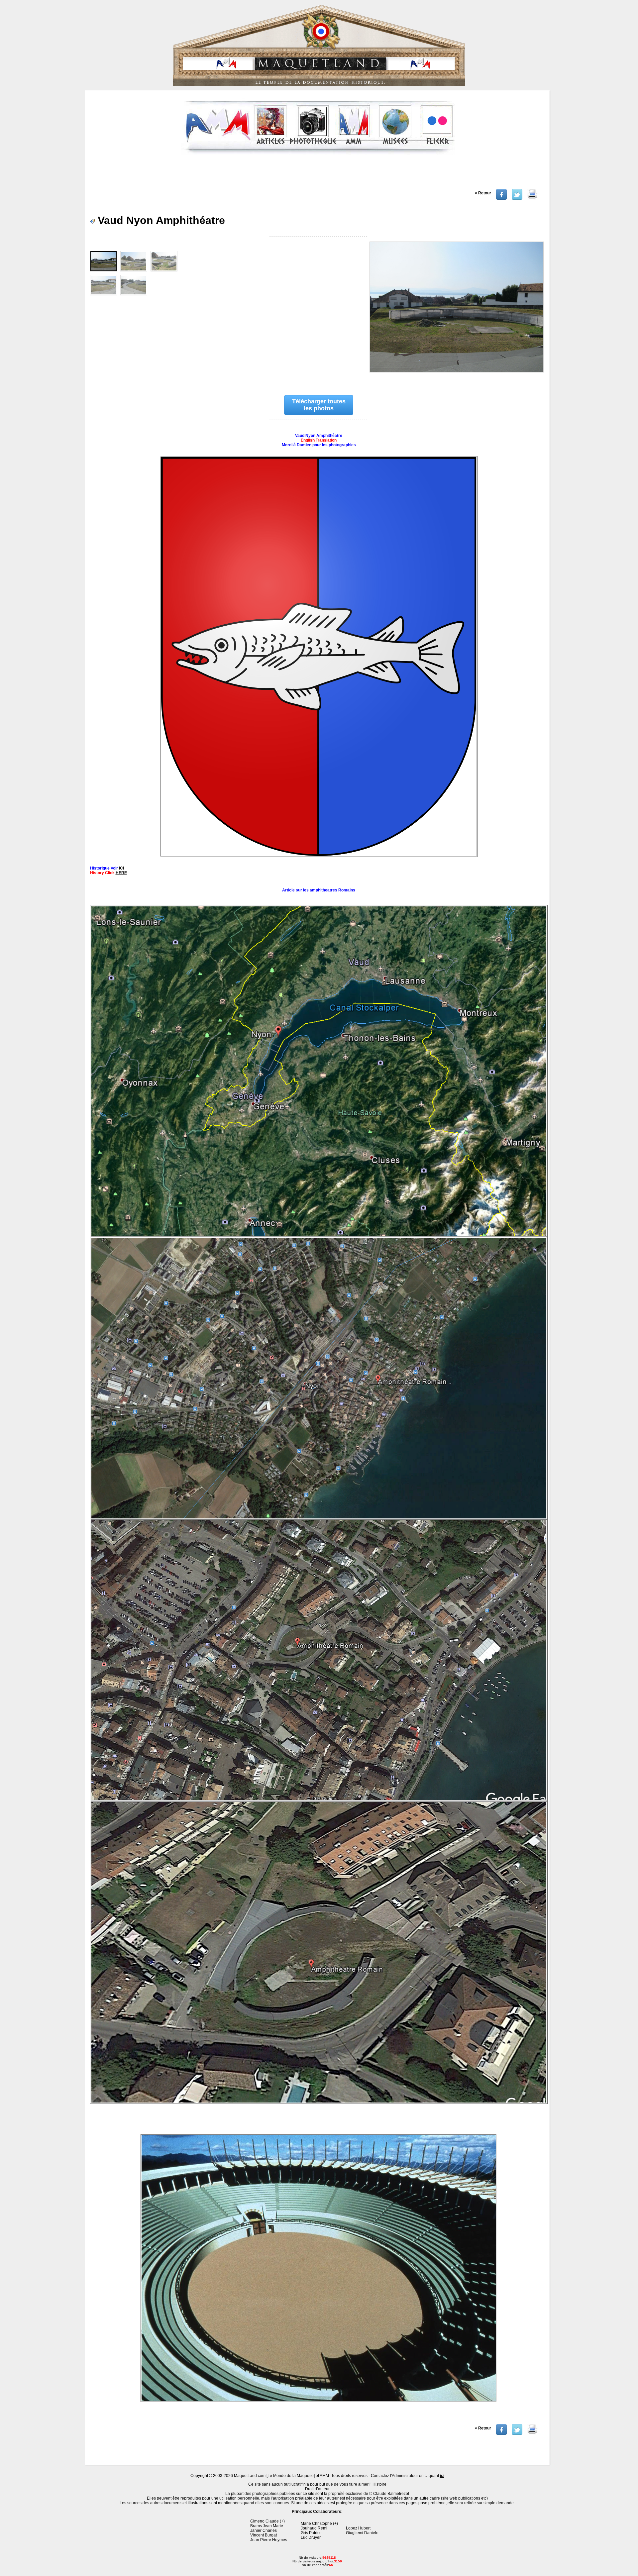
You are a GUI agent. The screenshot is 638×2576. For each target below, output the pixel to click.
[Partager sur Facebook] (501, 198)
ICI (121, 868)
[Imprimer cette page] (532, 198)
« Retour (483, 193)
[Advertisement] (318, 174)
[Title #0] (456, 311)
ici (442, 2476)
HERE (121, 873)
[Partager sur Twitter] (517, 198)
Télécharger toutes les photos (319, 405)
